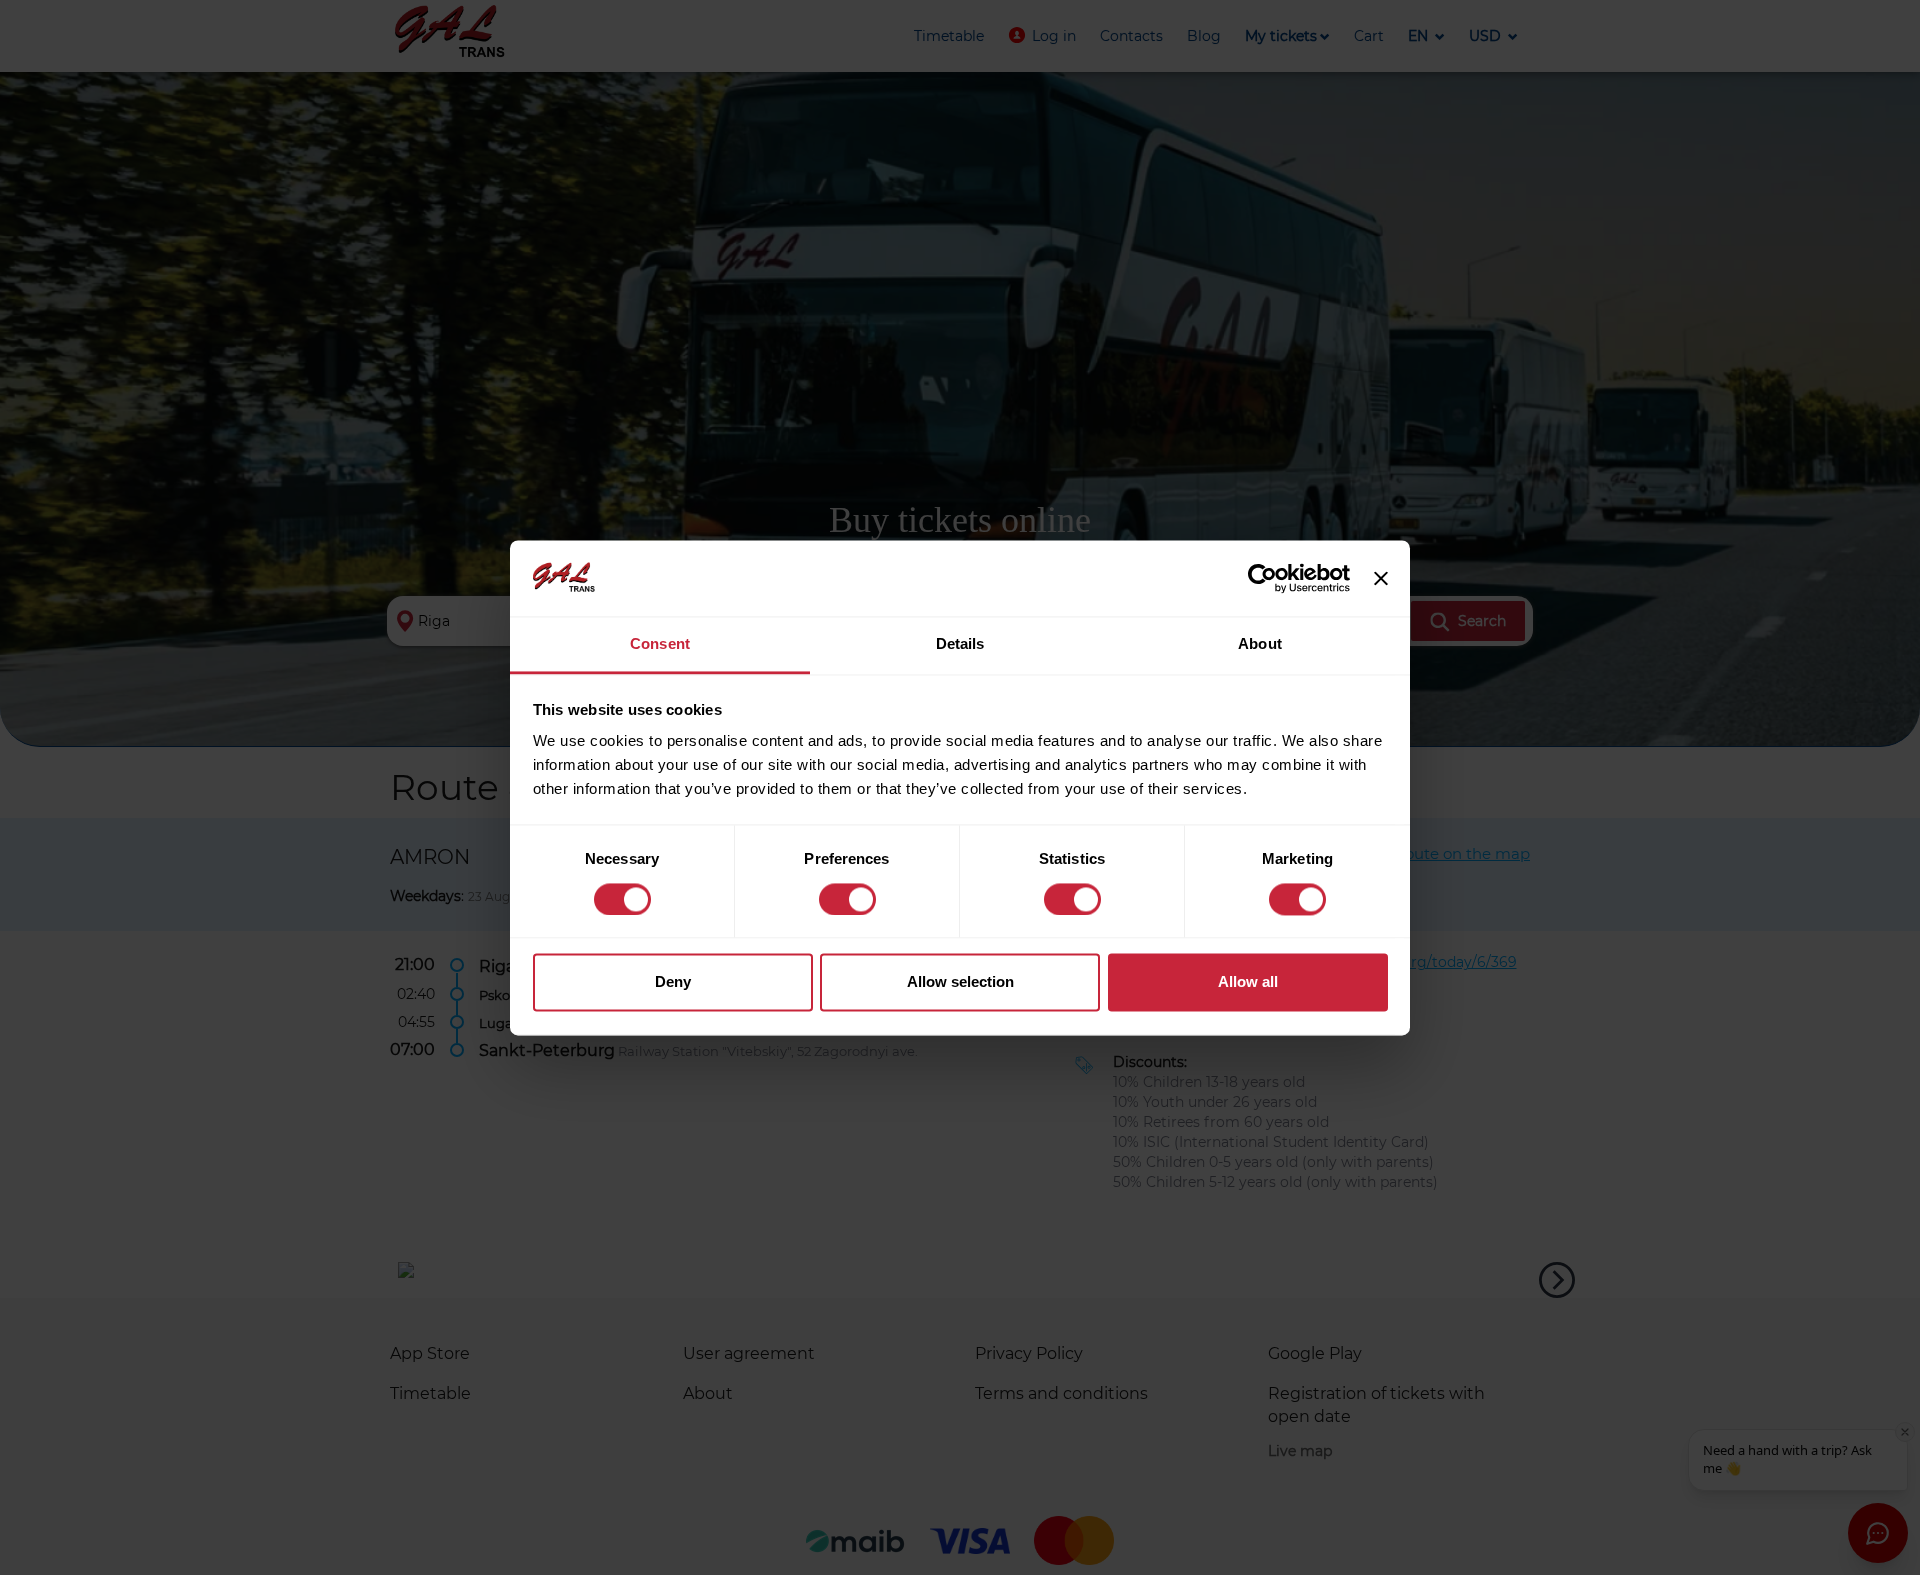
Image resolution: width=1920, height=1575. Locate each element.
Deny (673, 982)
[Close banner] (1381, 578)
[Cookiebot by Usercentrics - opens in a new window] (1262, 578)
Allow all (1248, 982)
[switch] (847, 899)
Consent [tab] (660, 644)
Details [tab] (960, 644)
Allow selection (960, 982)
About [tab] (1260, 644)
